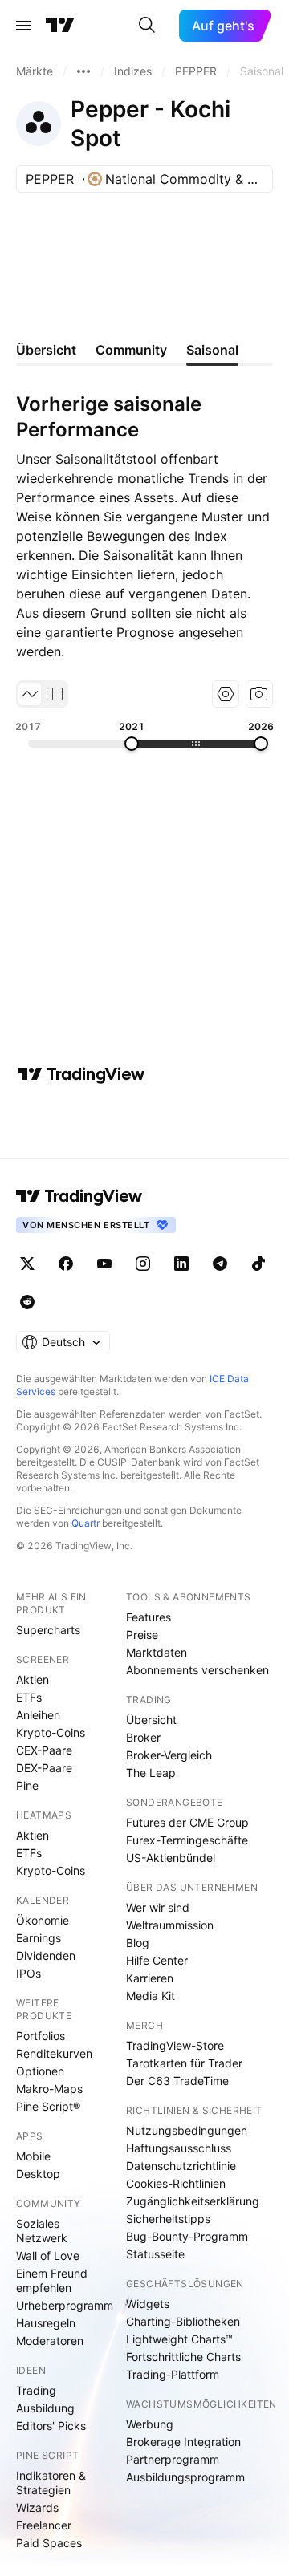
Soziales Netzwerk (42, 2231)
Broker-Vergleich (169, 1755)
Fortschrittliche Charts (183, 2357)
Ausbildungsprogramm (185, 2477)
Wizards (37, 2507)
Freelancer (44, 2525)
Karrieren (150, 1978)
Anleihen (38, 1715)
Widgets (148, 2304)
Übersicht (151, 1720)
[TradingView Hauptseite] (60, 26)
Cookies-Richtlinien (176, 2183)
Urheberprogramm (65, 2305)
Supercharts (48, 1630)
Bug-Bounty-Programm (187, 2236)
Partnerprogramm (173, 2459)
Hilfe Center (157, 1960)
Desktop (38, 2174)
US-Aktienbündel (171, 1858)
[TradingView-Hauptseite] (79, 1196)
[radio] (30, 694)
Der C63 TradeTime (177, 2081)
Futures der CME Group (187, 1822)
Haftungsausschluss (179, 2148)
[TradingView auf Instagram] (143, 1264)
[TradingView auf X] (27, 1264)
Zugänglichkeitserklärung (193, 2201)
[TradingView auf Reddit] (27, 1302)
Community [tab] (131, 350)
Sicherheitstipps (168, 2219)
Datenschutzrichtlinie (181, 2166)
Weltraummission (170, 1925)
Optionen (40, 2071)
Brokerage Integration (183, 2442)
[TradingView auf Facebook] (66, 1264)
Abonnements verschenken (197, 1670)
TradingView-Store (175, 2045)
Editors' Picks (51, 2426)
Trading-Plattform (173, 2374)
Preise (142, 1635)
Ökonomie (43, 1920)
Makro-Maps (49, 2089)
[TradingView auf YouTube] (104, 1264)
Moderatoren (50, 2341)
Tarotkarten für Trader (184, 2063)
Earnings (39, 1938)
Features (149, 1617)
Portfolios (41, 2036)
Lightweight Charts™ (179, 2339)
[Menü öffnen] (23, 26)
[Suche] (147, 26)
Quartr (85, 1523)
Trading (36, 2390)
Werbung (150, 2424)
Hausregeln (46, 2323)
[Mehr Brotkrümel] (83, 71)
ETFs (29, 1697)
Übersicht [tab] (46, 350)
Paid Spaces (49, 2543)
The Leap (151, 1773)
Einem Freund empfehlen (52, 2280)
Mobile (33, 2156)
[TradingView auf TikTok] (258, 1264)
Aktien (33, 1679)
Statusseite (155, 2254)
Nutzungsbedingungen (187, 2130)
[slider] (132, 744)
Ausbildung (45, 2408)
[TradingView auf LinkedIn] (181, 1264)
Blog (138, 1943)
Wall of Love (48, 2256)
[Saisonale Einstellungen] (226, 694)
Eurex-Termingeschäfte (187, 1840)
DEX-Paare (44, 1768)
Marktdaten (157, 1652)
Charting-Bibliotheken (183, 2321)
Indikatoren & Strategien (51, 2483)
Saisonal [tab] (212, 350)
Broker (143, 1737)
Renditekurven (54, 2053)
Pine (27, 1785)
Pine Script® (48, 2106)
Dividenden (46, 1955)
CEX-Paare (44, 1750)
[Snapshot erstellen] (259, 694)
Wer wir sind (158, 1907)
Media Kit (151, 1996)
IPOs (28, 1973)
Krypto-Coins (51, 1732)
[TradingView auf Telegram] (220, 1264)
